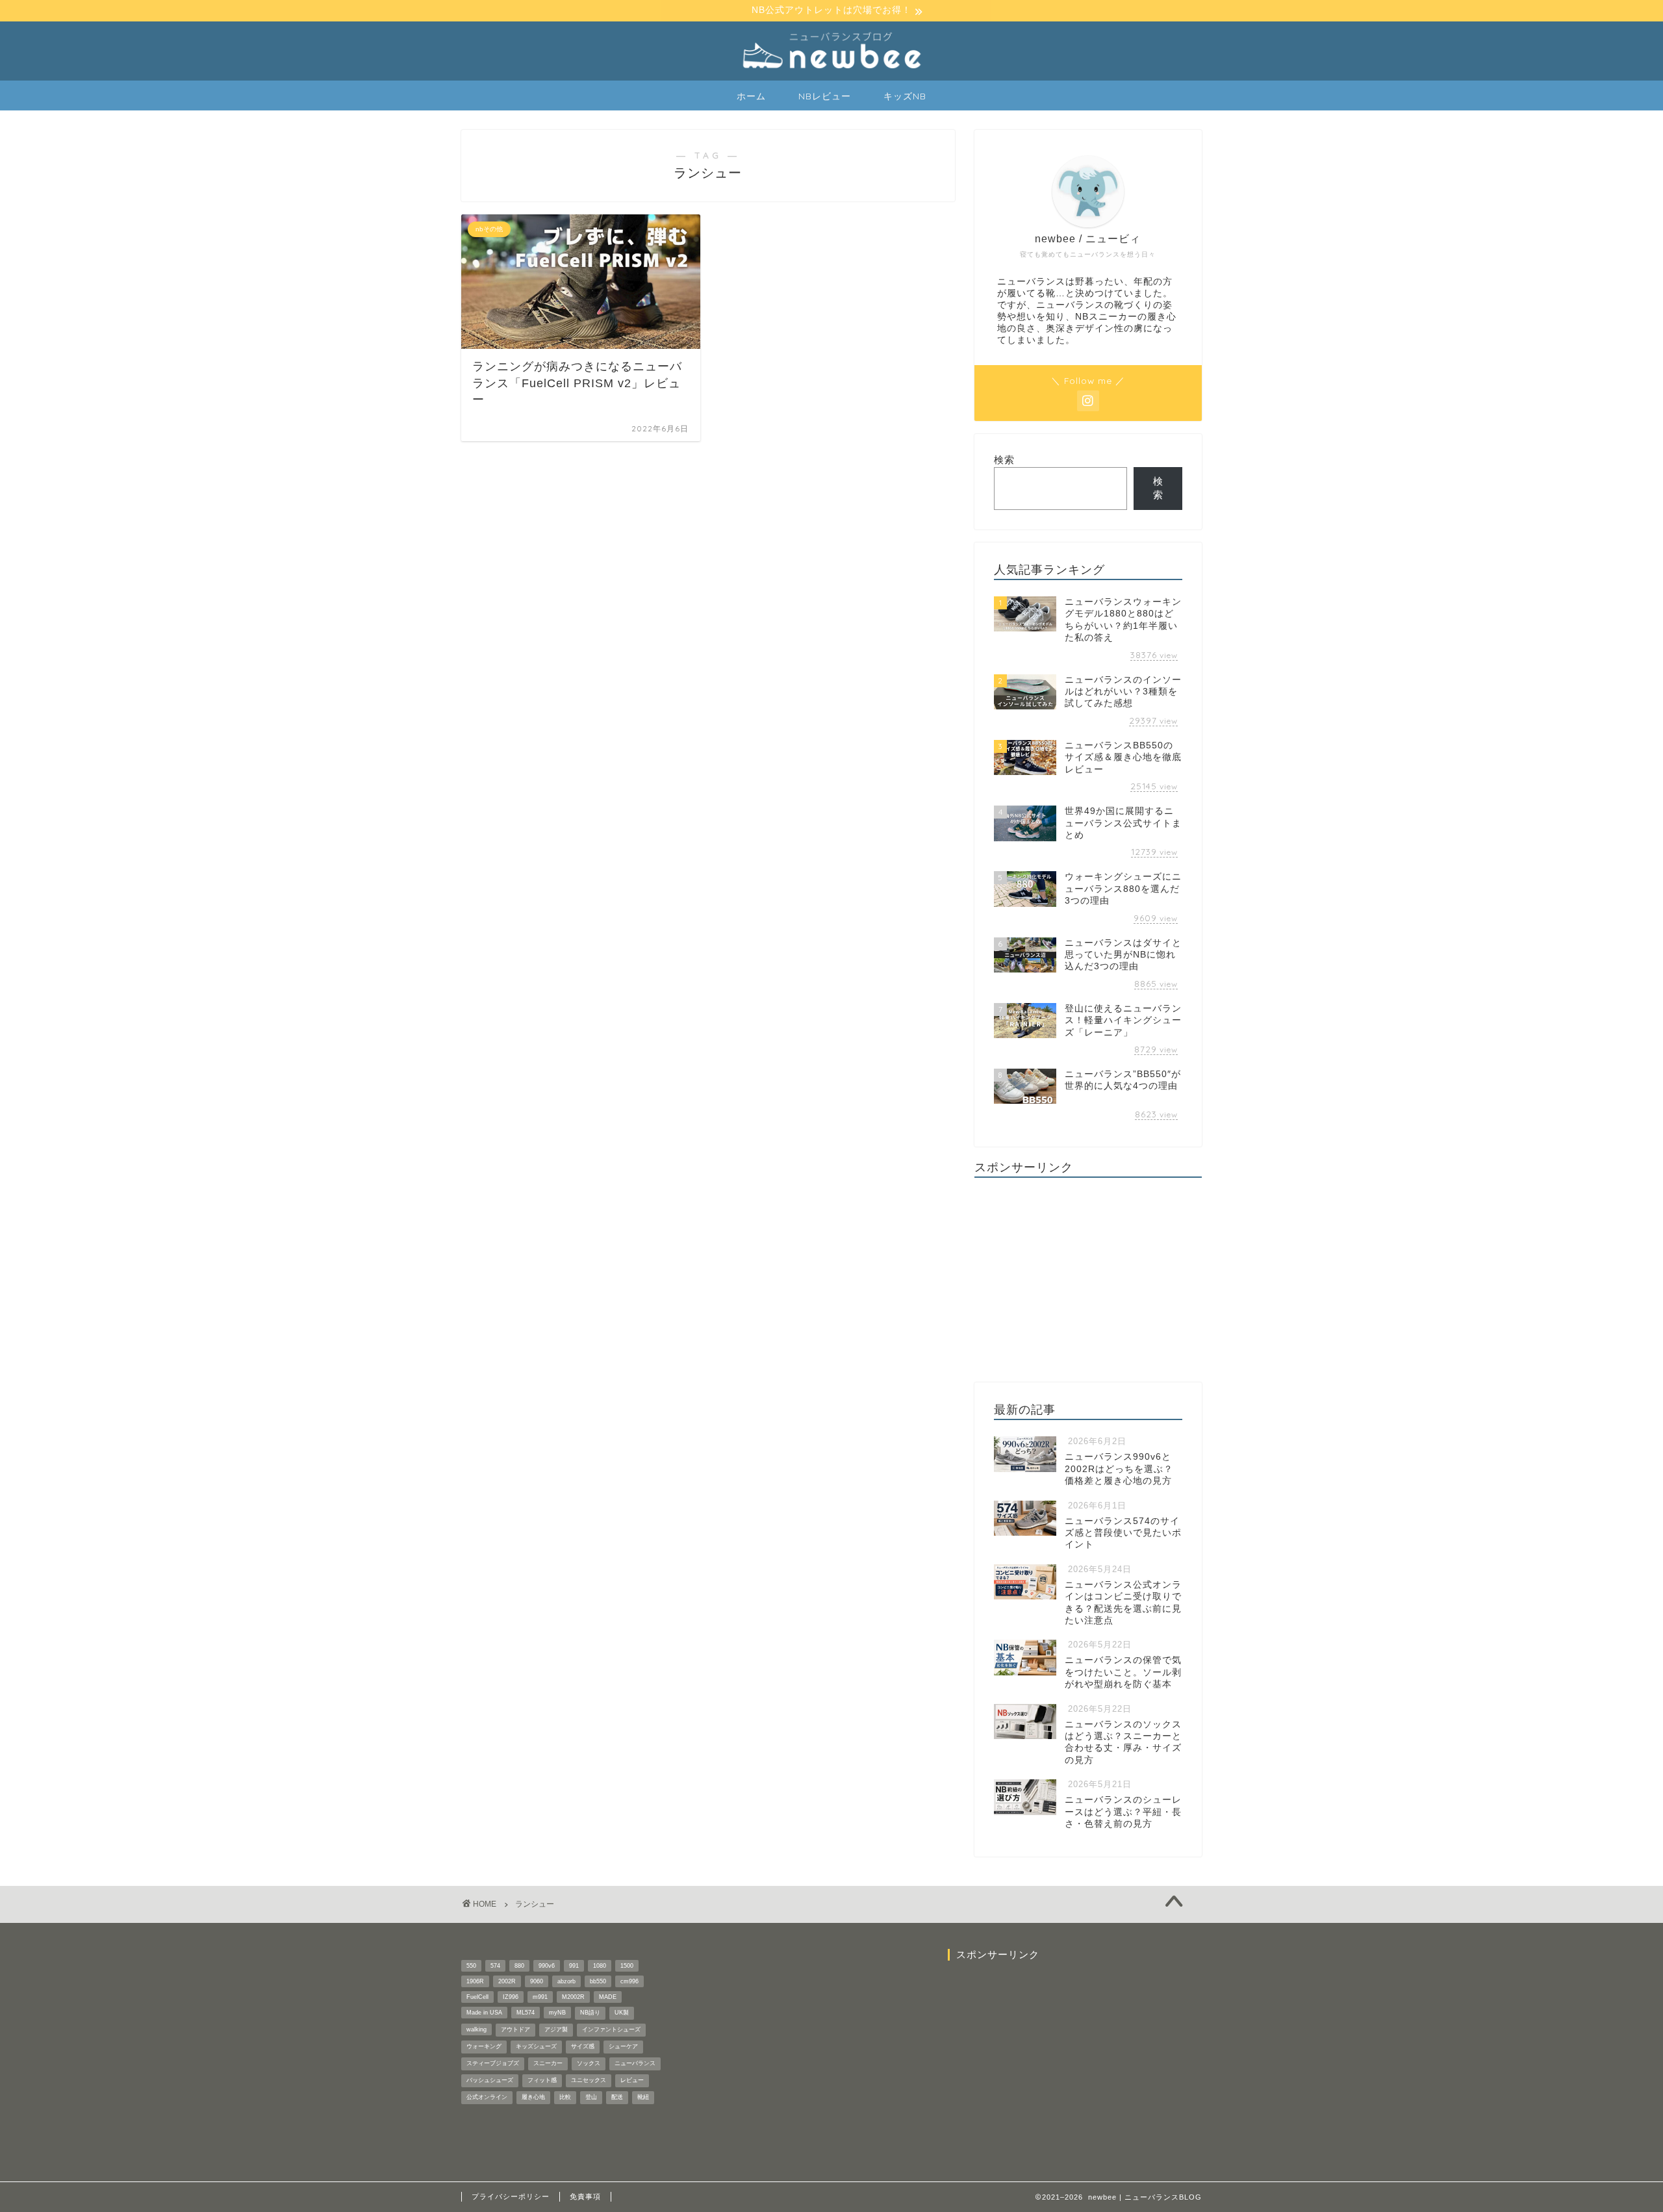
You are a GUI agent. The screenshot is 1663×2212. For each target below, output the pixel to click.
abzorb (566, 1981)
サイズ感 (583, 2046)
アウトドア (515, 2029)
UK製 (622, 2013)
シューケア (623, 2046)
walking (476, 2029)
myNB (557, 2013)
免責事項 (585, 2196)
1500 (627, 1966)
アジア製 (556, 2029)
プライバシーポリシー (511, 2196)
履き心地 (533, 2097)
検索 (1004, 460)
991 (574, 1966)
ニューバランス (635, 2063)
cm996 (629, 1981)
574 (495, 1966)
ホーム (751, 96)
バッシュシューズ (490, 2080)
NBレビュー (825, 96)
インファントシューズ (611, 2029)
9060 (537, 1981)
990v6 (547, 1966)
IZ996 (511, 1997)
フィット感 (542, 2080)
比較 (565, 2097)
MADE (608, 1997)
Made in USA (484, 2013)
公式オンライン (487, 2097)
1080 (600, 1966)
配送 (617, 2097)
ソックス (589, 2063)
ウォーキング (484, 2046)
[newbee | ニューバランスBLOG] (831, 70)
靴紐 (643, 2097)
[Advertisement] (1088, 1278)
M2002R (573, 1997)
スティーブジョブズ (493, 2063)
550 (471, 1966)
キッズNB (905, 96)
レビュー (632, 2080)
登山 (591, 2097)
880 (519, 1966)
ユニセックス (589, 2080)
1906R (475, 1981)
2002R (507, 1981)
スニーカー (548, 2063)
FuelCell (477, 1997)
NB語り (590, 2013)
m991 (540, 1997)
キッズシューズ (536, 2046)
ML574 (526, 2013)
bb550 (598, 1981)
